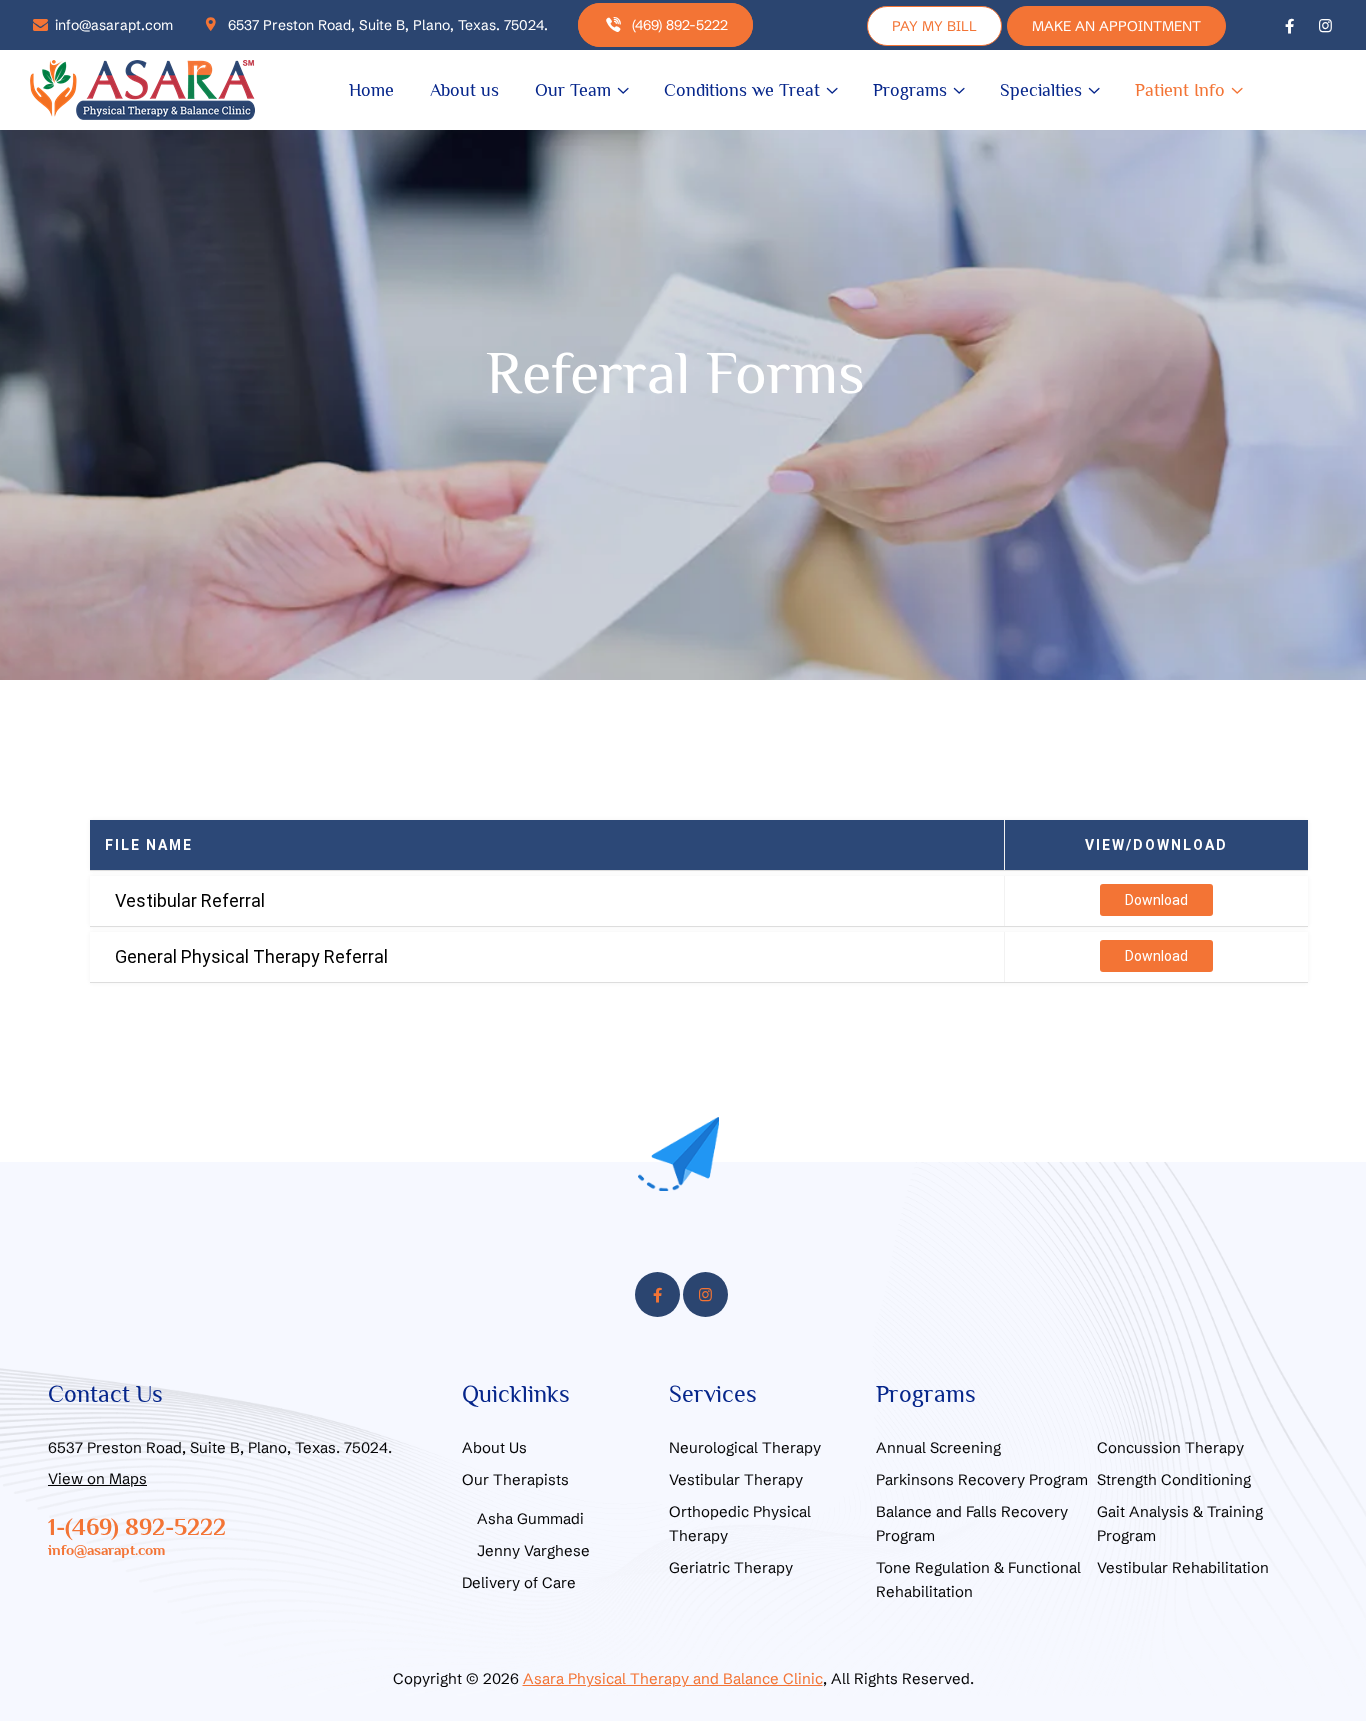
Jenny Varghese (533, 1550)
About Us (494, 1447)
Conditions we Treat (742, 90)
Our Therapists (515, 1479)
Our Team (573, 90)
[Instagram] (1325, 24)
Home (371, 90)
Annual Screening (938, 1447)
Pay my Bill (934, 26)
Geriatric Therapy (731, 1567)
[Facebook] (1289, 24)
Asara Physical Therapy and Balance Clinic (673, 1678)
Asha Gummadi (530, 1518)
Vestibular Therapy (736, 1479)
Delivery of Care (519, 1582)
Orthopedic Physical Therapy (740, 1523)
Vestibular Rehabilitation (1183, 1567)
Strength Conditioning (1174, 1479)
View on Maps (97, 1478)
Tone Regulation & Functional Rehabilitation (978, 1579)
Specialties (1041, 90)
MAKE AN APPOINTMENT (1116, 26)
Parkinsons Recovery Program (982, 1479)
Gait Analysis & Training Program (1180, 1523)
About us (464, 90)
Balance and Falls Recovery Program (972, 1523)
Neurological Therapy (745, 1447)
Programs (910, 90)
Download (1156, 900)
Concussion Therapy (1170, 1447)
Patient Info (1180, 90)
